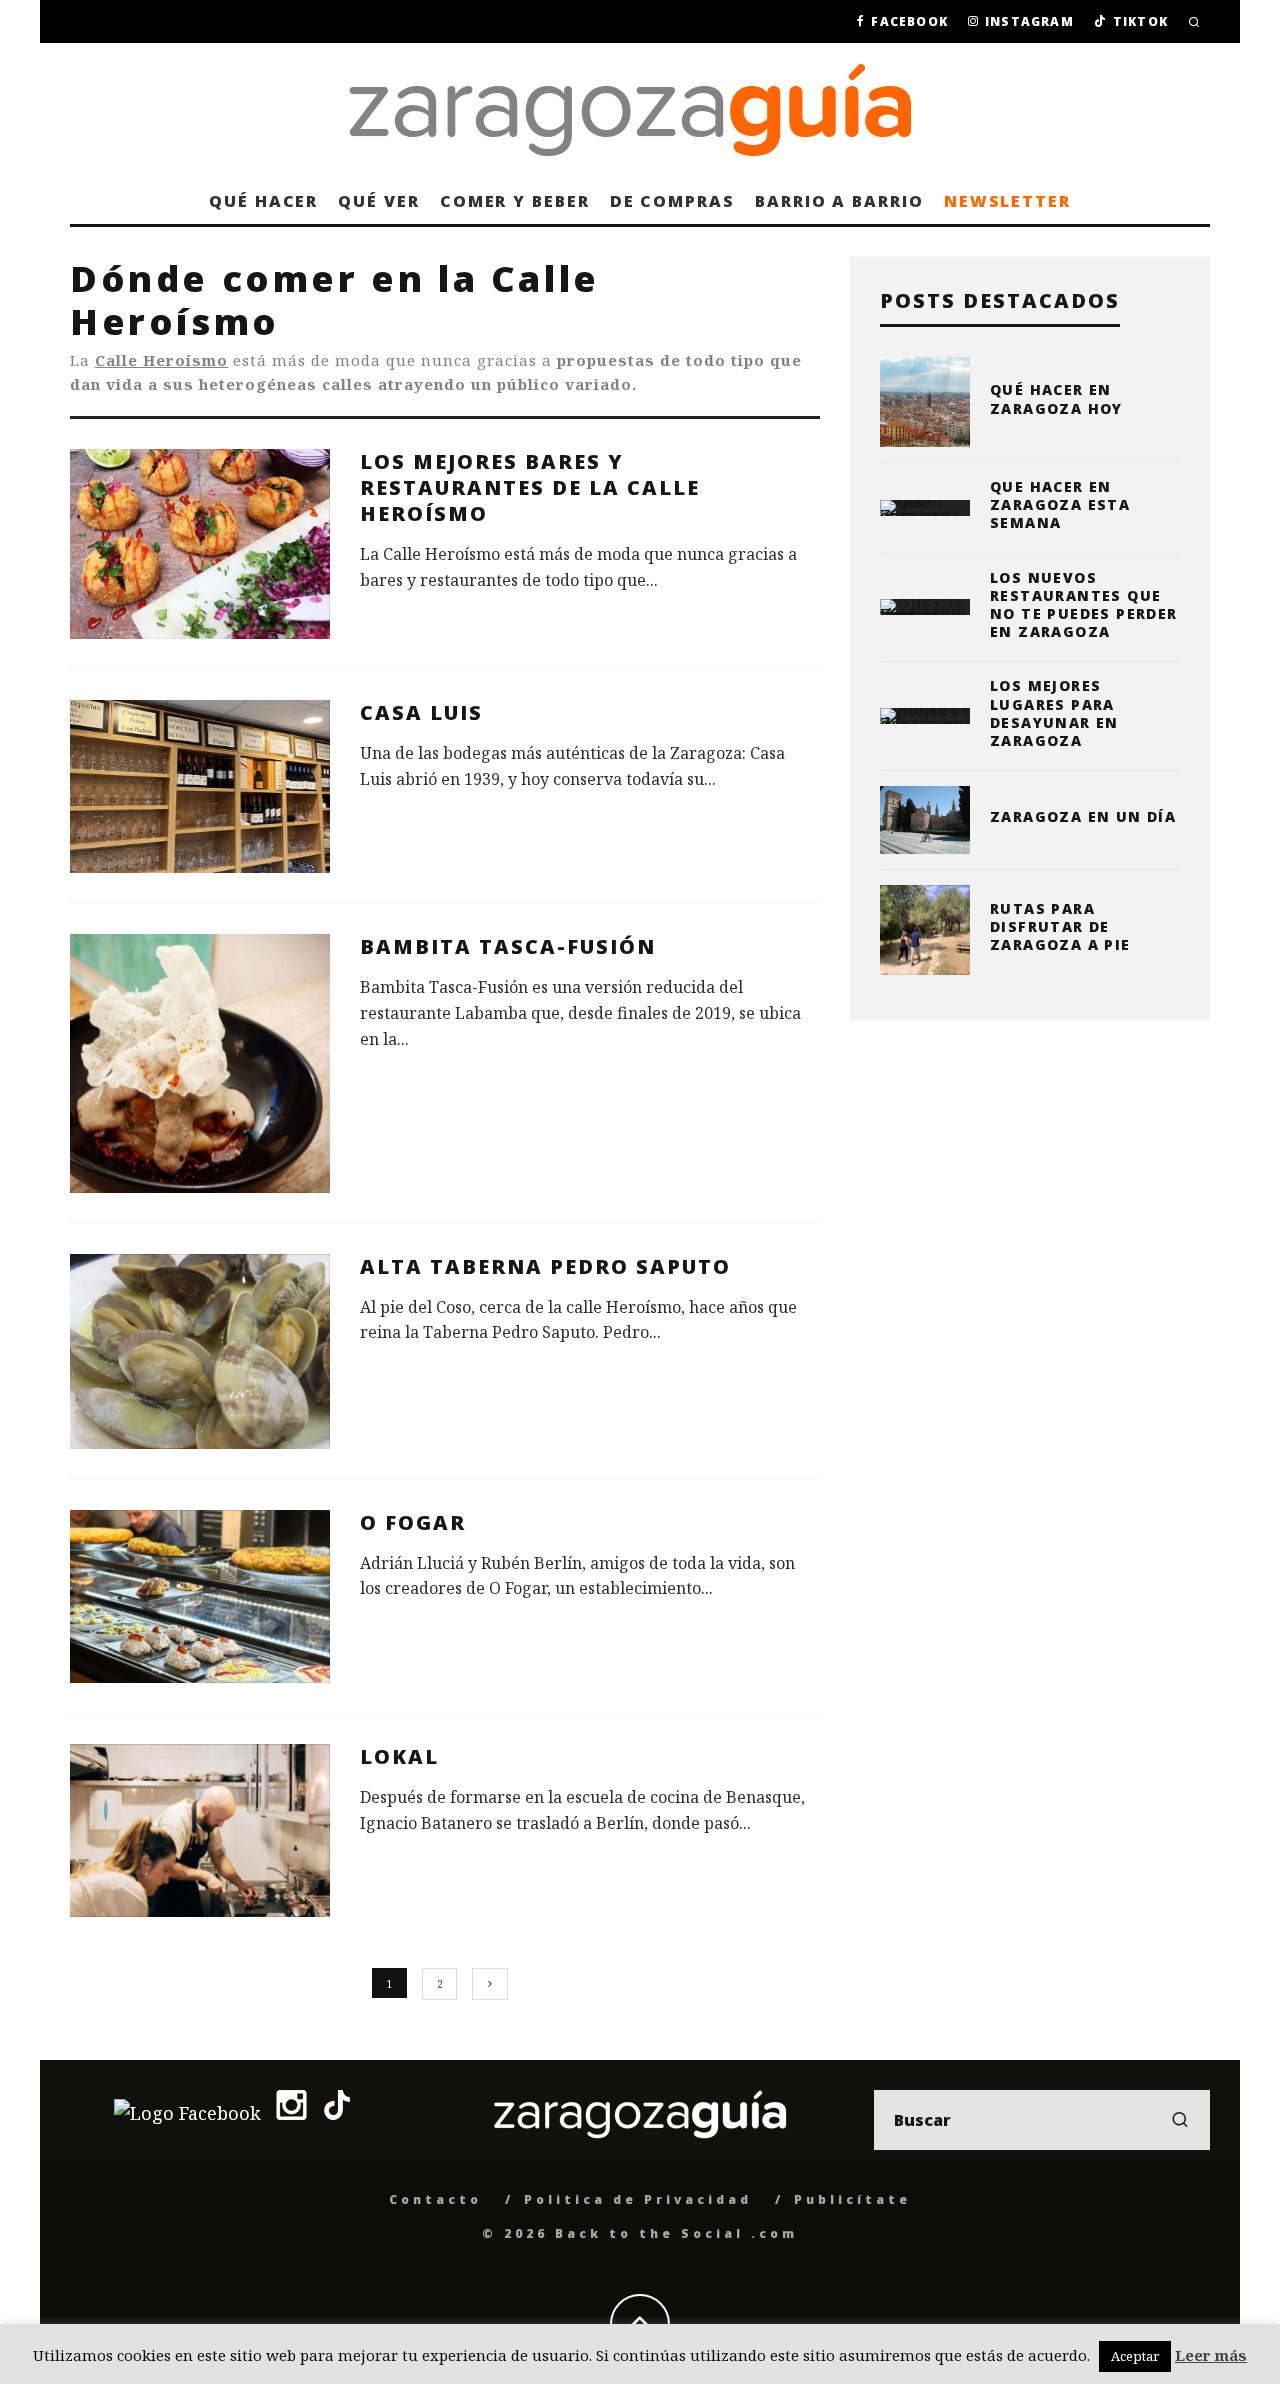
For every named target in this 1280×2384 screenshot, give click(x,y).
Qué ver (378, 201)
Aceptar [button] (1135, 2356)
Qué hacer (263, 201)
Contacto (435, 2199)
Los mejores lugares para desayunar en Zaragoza (1054, 713)
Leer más (1211, 2355)
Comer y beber (515, 201)
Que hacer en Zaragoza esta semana (1060, 504)
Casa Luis (421, 712)
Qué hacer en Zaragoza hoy (1056, 398)
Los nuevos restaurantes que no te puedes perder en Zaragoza (1084, 605)
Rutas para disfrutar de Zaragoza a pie (1060, 926)
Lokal (399, 1756)
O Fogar (413, 1522)
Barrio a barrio (839, 201)
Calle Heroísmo (161, 360)
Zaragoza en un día (1083, 816)
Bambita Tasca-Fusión (508, 946)
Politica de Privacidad (638, 2199)
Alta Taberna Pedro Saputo (545, 1266)
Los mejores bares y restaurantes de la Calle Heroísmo (530, 487)
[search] (1180, 2120)
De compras (672, 201)
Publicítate (852, 2199)
